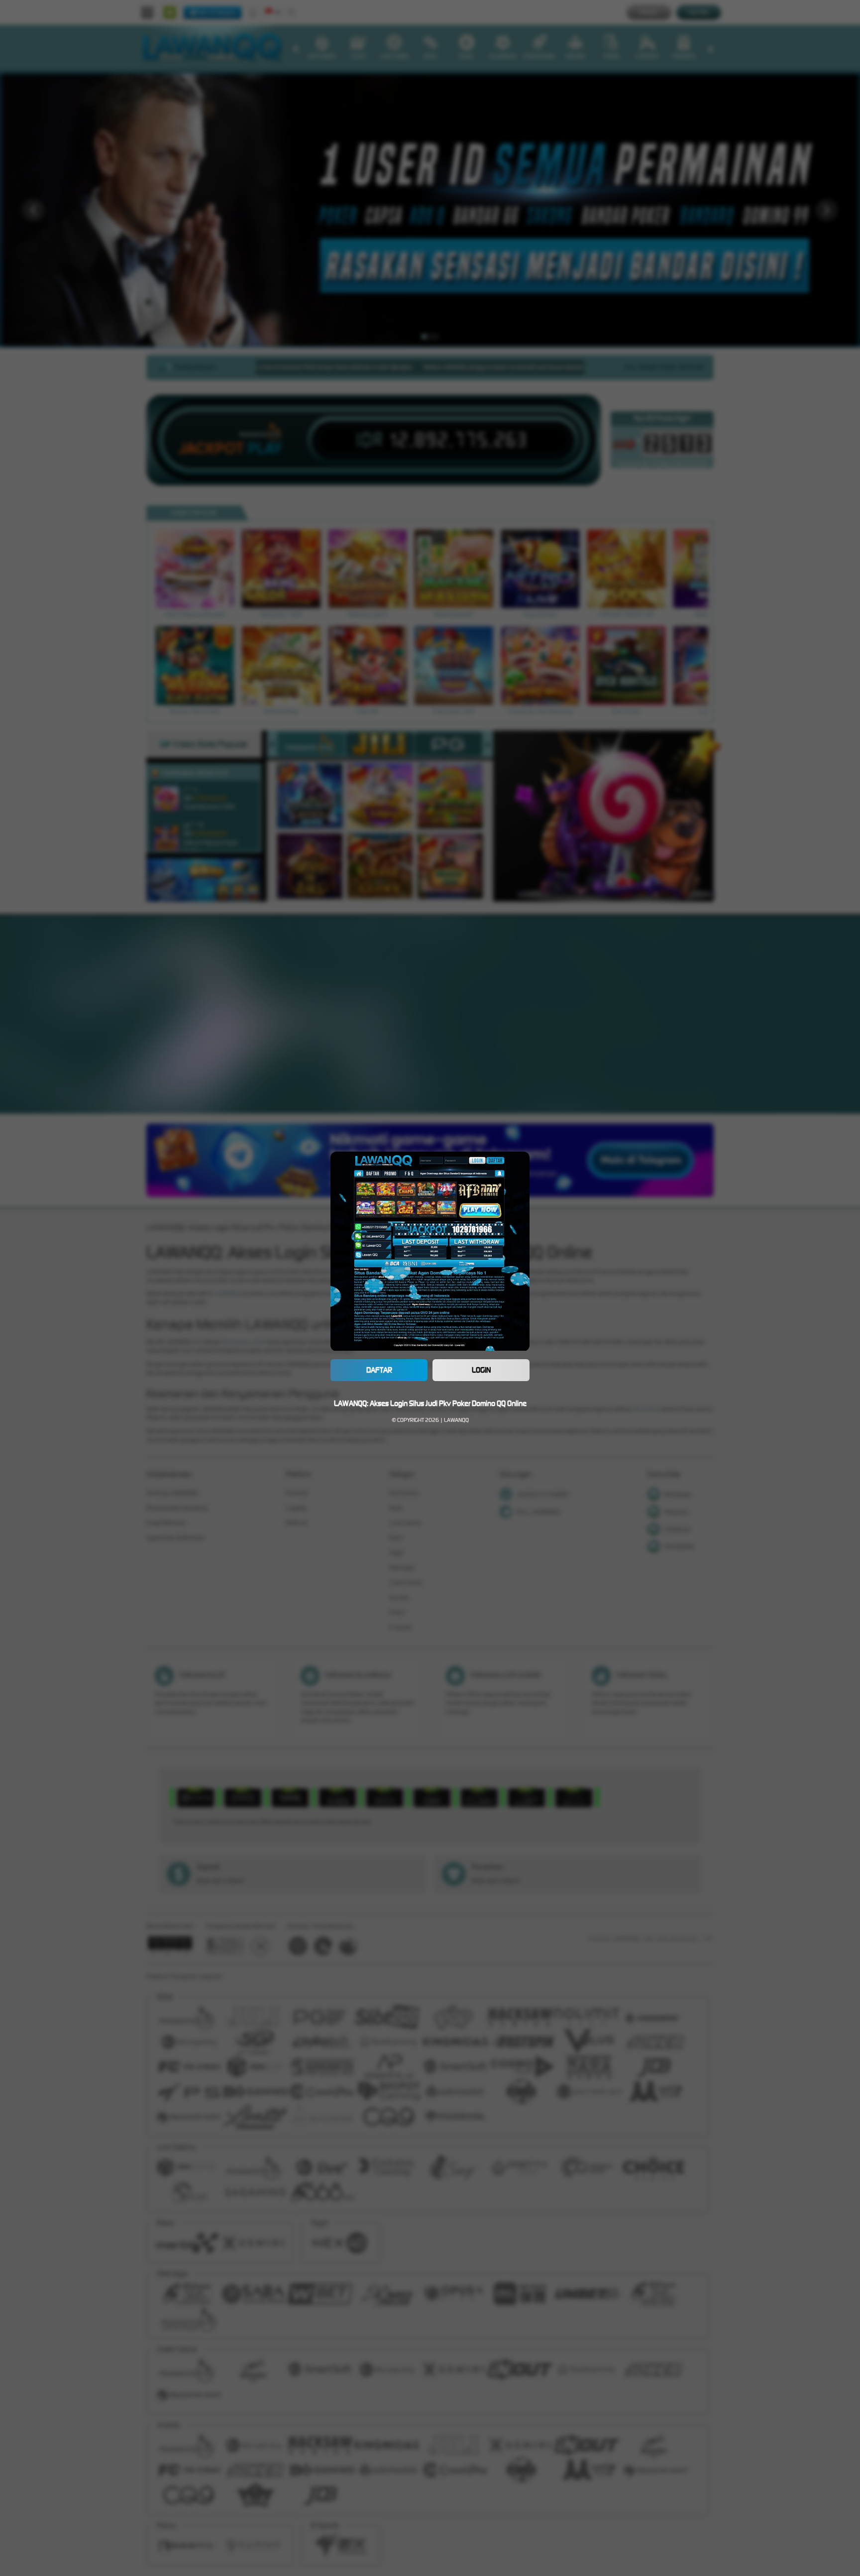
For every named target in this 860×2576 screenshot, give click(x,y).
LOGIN (481, 1370)
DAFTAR (379, 1370)
